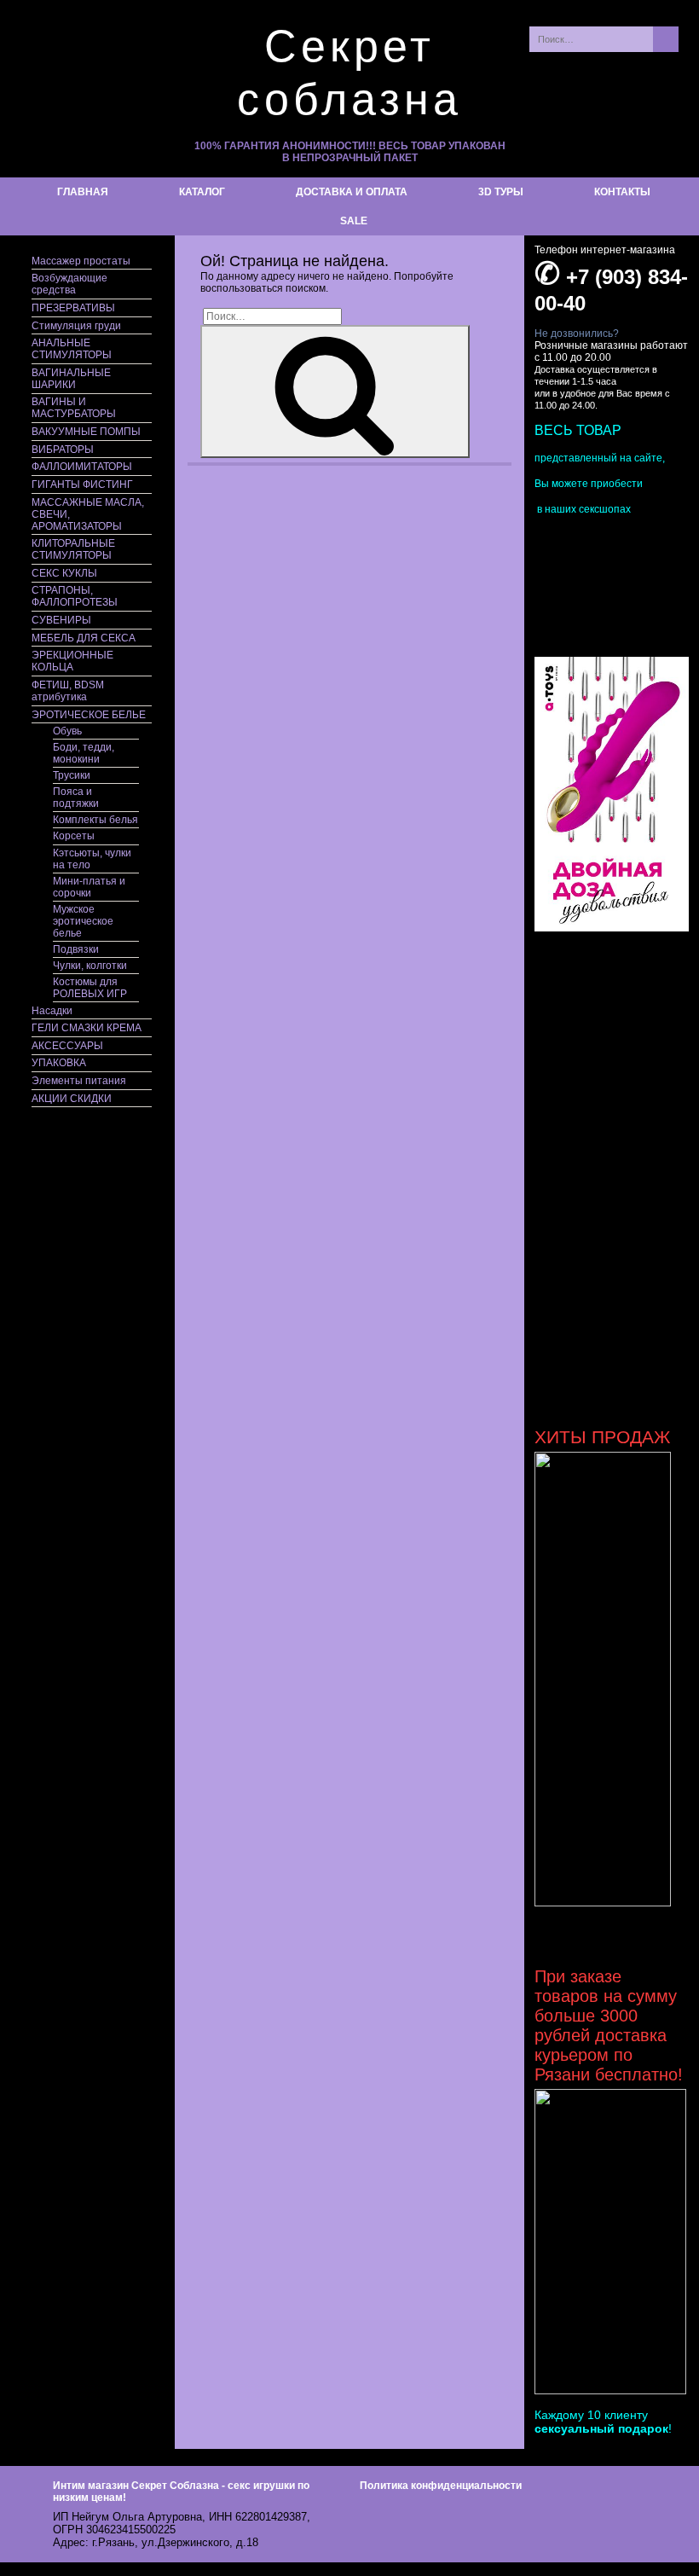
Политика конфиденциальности (441, 2486)
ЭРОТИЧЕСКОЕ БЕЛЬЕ (89, 715)
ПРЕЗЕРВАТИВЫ (73, 308)
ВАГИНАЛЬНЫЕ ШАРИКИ (71, 379)
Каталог (202, 192)
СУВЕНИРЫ (61, 620)
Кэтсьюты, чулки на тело (92, 859)
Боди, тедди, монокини (84, 753)
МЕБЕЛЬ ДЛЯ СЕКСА (84, 638)
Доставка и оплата (352, 192)
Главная (83, 192)
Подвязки (76, 949)
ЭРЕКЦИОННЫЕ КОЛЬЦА (72, 661)
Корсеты (74, 836)
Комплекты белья (95, 820)
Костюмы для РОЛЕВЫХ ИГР (90, 988)
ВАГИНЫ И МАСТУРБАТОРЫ (74, 408)
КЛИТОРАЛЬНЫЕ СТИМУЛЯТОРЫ (73, 549)
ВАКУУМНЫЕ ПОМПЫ (86, 432)
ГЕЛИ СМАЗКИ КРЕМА (87, 1028)
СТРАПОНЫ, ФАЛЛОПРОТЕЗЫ (75, 596)
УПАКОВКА (59, 1063)
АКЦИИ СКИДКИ (72, 1099)
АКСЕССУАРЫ (67, 1046)
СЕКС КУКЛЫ (64, 573)
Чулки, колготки (90, 966)
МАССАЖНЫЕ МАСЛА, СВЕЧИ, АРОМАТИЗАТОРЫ (88, 514)
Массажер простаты (81, 261)
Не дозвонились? (577, 334)
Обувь (67, 731)
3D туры (501, 192)
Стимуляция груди (76, 326)
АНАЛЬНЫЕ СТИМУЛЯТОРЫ (72, 349)
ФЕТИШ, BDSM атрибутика (68, 691)
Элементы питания (79, 1081)
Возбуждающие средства (69, 284)
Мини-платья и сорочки (89, 887)
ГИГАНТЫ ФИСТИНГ (82, 484)
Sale (354, 221)
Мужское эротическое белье (83, 921)
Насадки (52, 1011)
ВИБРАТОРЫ (63, 450)
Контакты (622, 192)
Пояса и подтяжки (76, 798)
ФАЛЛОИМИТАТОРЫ (82, 467)
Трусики (72, 775)
